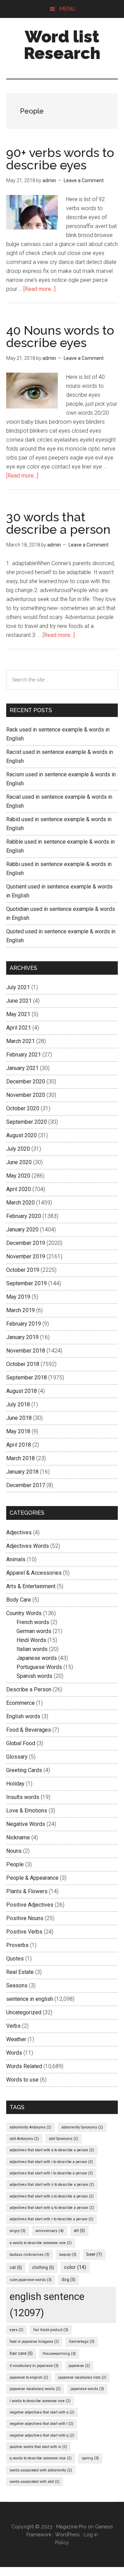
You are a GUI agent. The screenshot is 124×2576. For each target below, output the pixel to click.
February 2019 (24, 1324)
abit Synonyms (64, 2139)
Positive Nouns (25, 1918)
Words (14, 2053)
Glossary (17, 1757)
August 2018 (22, 1391)
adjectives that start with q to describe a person (52, 2208)
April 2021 (19, 1028)
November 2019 (26, 1256)
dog (69, 2280)
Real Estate (20, 1972)
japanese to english (29, 2377)
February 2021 (24, 1055)
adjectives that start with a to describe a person (52, 2150)
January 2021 (22, 1068)
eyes (17, 2330)
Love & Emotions (27, 1811)
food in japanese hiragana (34, 2342)
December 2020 (26, 1081)
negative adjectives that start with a (42, 2412)
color (75, 2267)
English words (23, 1716)
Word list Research (62, 45)
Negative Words (26, 1824)
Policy (62, 2543)
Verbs (13, 2026)
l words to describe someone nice (40, 2401)
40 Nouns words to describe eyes (60, 336)
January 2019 (22, 1337)
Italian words (32, 1649)
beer (94, 2254)
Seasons (17, 1985)
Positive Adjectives (30, 1905)
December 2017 (26, 1485)
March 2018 (20, 1458)
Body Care (19, 1600)
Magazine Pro (71, 2527)
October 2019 (23, 1270)
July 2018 (18, 1404)
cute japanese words (31, 2280)
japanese (79, 2366)
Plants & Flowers (27, 1891)
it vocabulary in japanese (34, 2366)
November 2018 (26, 1351)
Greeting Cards (24, 1770)
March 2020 (20, 1203)
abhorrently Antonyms (30, 2127)
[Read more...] (39, 289)
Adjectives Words (28, 1546)
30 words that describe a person (58, 523)
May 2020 (18, 1176)
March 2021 (20, 1041)
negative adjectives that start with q (42, 2435)
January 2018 (22, 1472)
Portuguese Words (39, 1667)
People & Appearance (32, 1878)
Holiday (15, 1784)
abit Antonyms (24, 2139)
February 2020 (24, 1216)
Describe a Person (29, 1689)
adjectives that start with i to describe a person (51, 2162)
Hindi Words (31, 1640)
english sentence (47, 2305)
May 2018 (18, 1431)
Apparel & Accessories (34, 1573)
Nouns (14, 1851)
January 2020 (22, 1230)
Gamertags (82, 2342)
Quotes (15, 1959)
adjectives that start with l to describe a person (51, 2173)
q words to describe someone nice (41, 2458)
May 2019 (18, 1297)
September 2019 (27, 1283)
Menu (67, 9)
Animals (16, 1559)
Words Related (24, 2066)
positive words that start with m (38, 2447)
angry (18, 2231)
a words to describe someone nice (41, 2243)
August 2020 (22, 1135)
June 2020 (19, 1162)
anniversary (50, 2231)
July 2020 (18, 1149)
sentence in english (30, 1999)
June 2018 (19, 1418)
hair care (21, 2353)
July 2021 (18, 987)
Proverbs (17, 1945)
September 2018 (27, 1378)
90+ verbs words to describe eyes (60, 159)
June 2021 (19, 1001)
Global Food (21, 1743)
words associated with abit (35, 2482)
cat (16, 2268)
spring (90, 2458)
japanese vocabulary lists (82, 2377)
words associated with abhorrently (41, 2470)
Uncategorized (24, 2012)
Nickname (18, 1837)
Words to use (22, 2080)
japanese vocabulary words (35, 2389)
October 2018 (23, 1364)
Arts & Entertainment (31, 1586)
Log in (91, 2535)
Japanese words (37, 1658)
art (79, 2231)
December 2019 (26, 1243)
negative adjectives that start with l (42, 2424)
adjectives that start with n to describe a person (52, 2185)
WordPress (68, 2535)
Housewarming (59, 2354)
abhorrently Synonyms (82, 2127)
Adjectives (19, 1532)
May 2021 (18, 1014)
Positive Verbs (24, 1932)
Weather (16, 2039)
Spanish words (34, 1676)
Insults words (23, 1797)
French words (33, 1622)
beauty (68, 2255)
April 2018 (19, 1445)
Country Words (24, 1613)
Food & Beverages (29, 1730)
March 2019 (20, 1310)
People (15, 1864)
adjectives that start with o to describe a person (52, 2196)
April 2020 (19, 1189)
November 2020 (26, 1095)
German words (34, 1631)
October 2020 (23, 1108)
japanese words (87, 2389)
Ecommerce (20, 1703)
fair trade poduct (51, 2330)
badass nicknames (29, 2255)
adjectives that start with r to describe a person (51, 2219)
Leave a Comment (84, 180)
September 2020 (27, 1122)
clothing (43, 2268)
